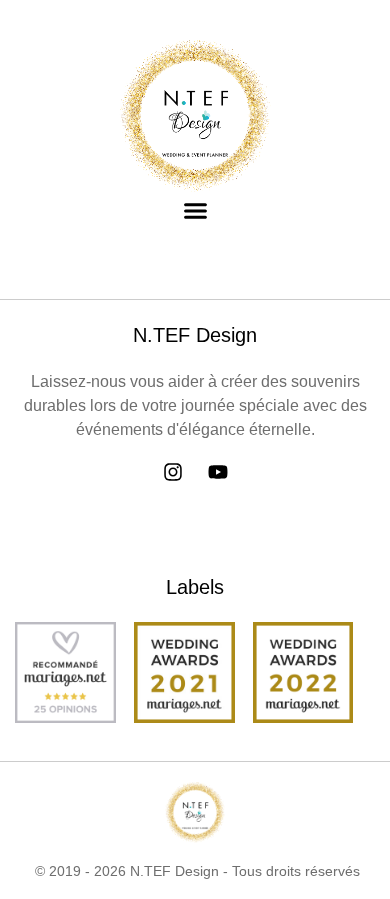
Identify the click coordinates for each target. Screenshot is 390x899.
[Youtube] (218, 472)
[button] (195, 211)
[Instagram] (173, 472)
